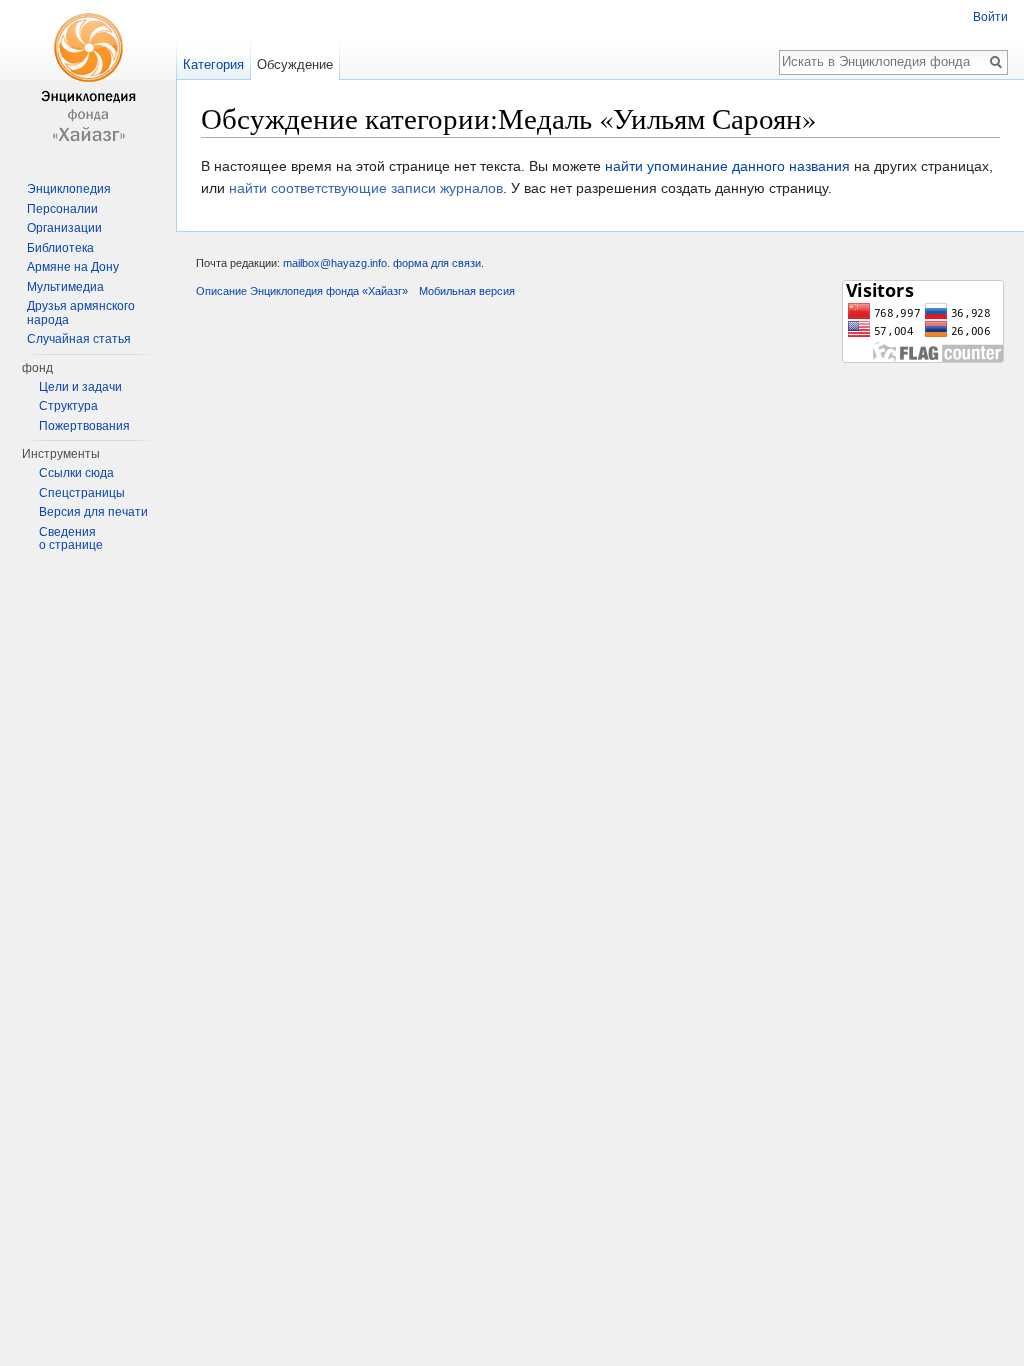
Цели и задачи (80, 387)
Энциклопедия (69, 189)
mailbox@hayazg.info (335, 263)
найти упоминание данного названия (727, 166)
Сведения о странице (71, 539)
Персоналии (62, 209)
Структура (68, 406)
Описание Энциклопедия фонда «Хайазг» (302, 291)
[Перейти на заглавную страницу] (88, 80)
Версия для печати (93, 512)
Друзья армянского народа (81, 313)
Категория (213, 64)
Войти (990, 17)
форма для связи (437, 263)
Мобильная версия (467, 291)
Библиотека (60, 248)
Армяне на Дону (73, 267)
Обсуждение (295, 64)
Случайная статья (79, 339)
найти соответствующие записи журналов (366, 188)
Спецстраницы (82, 493)
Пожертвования (84, 426)
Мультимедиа (65, 287)
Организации (64, 228)
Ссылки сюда (76, 473)
